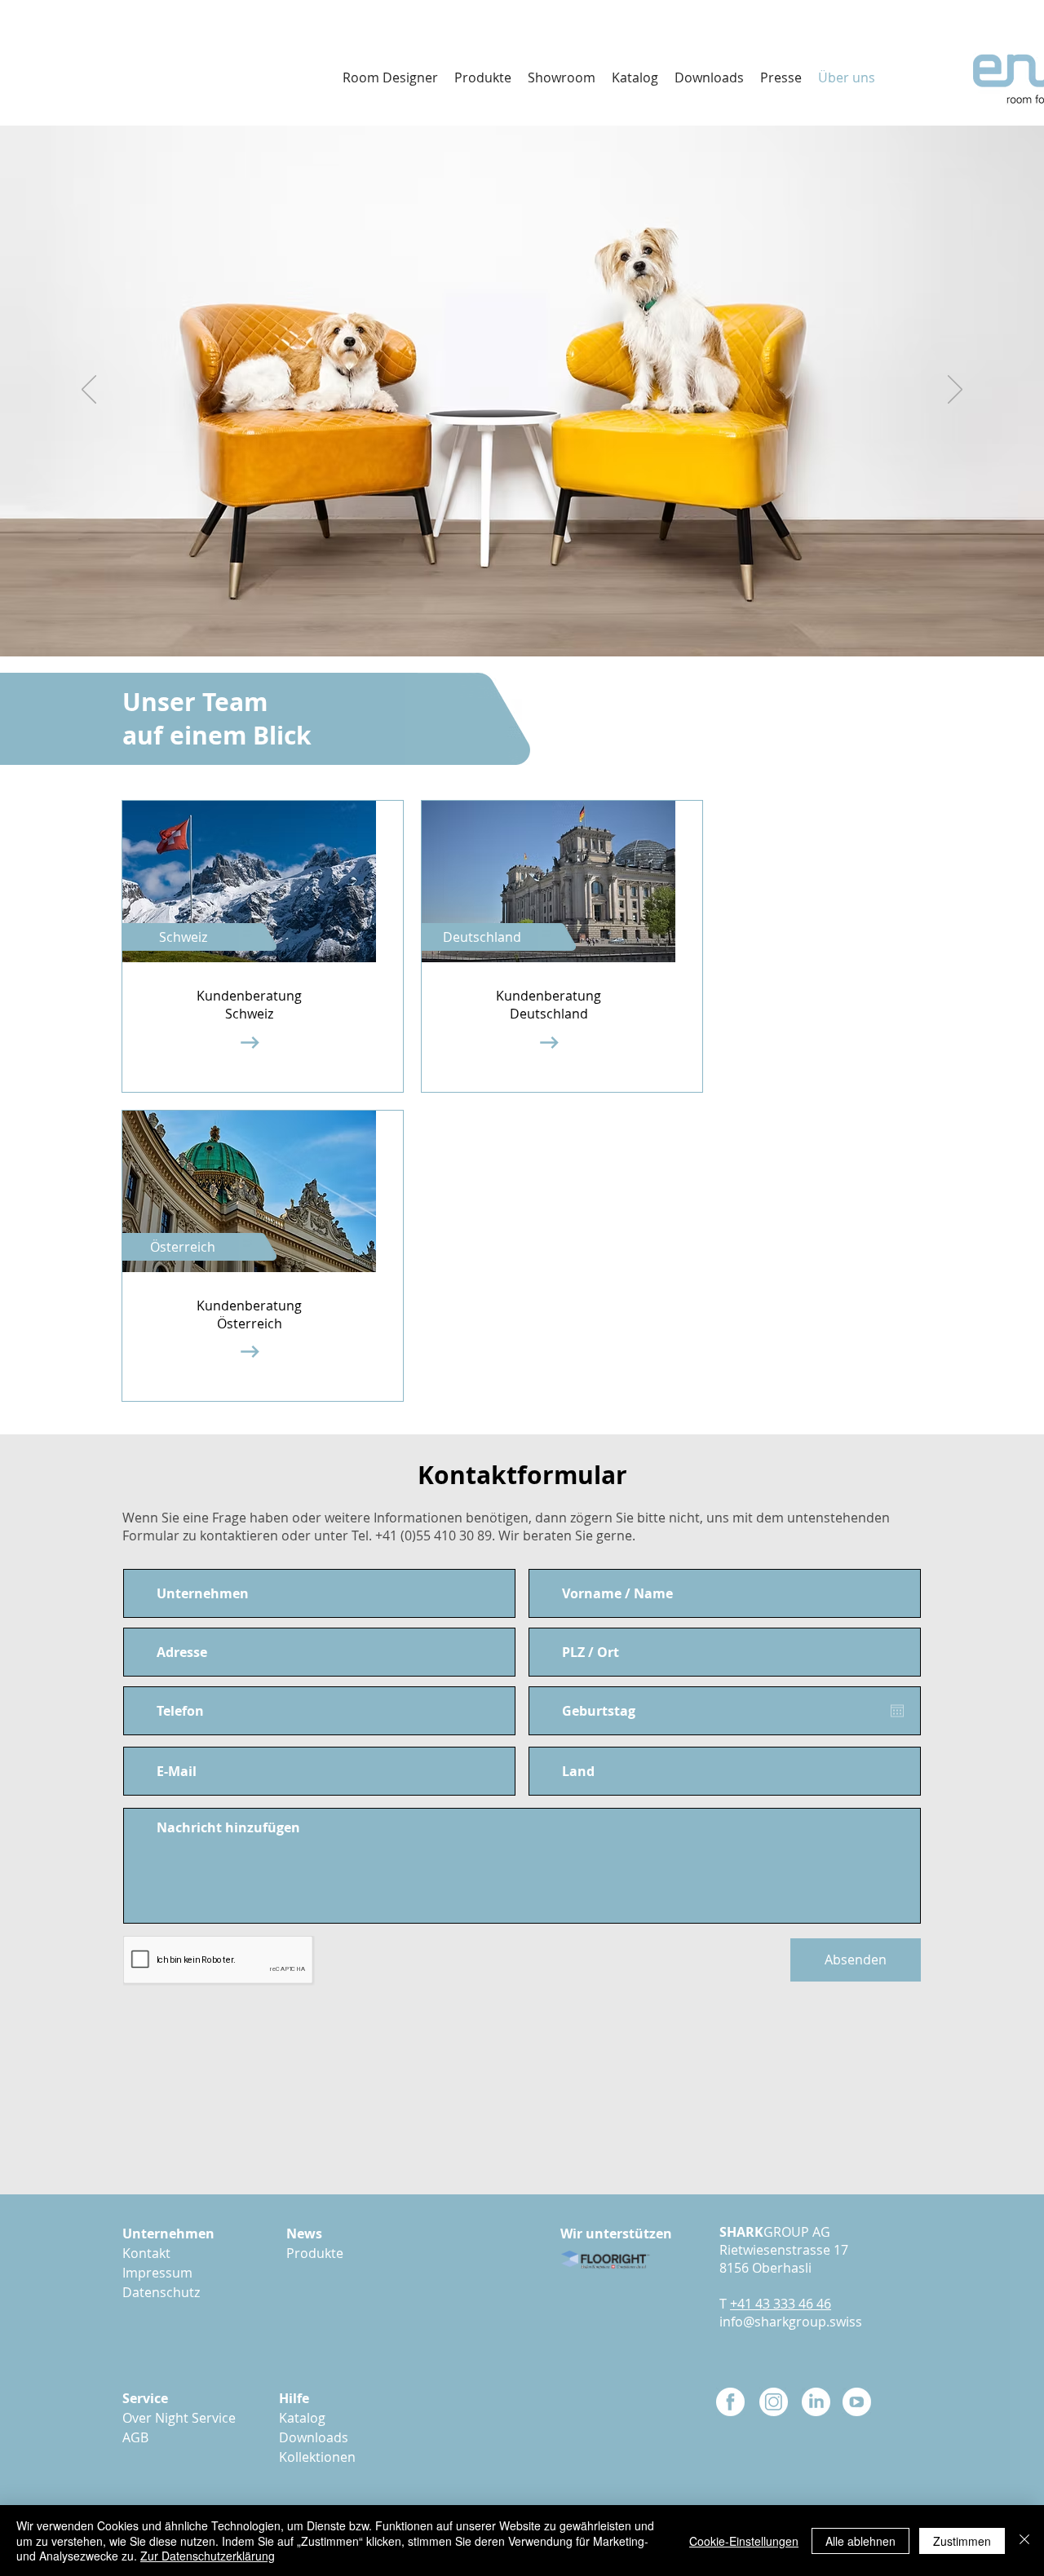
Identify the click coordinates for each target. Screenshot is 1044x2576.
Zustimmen (962, 2541)
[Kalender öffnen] (897, 1711)
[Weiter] (955, 391)
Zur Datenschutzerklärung (208, 2556)
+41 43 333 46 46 (781, 2304)
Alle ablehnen (860, 2541)
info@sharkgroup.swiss (791, 2322)
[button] (709, 77)
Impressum (157, 2273)
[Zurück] (89, 391)
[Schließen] (1024, 2541)
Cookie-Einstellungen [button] (744, 2541)
